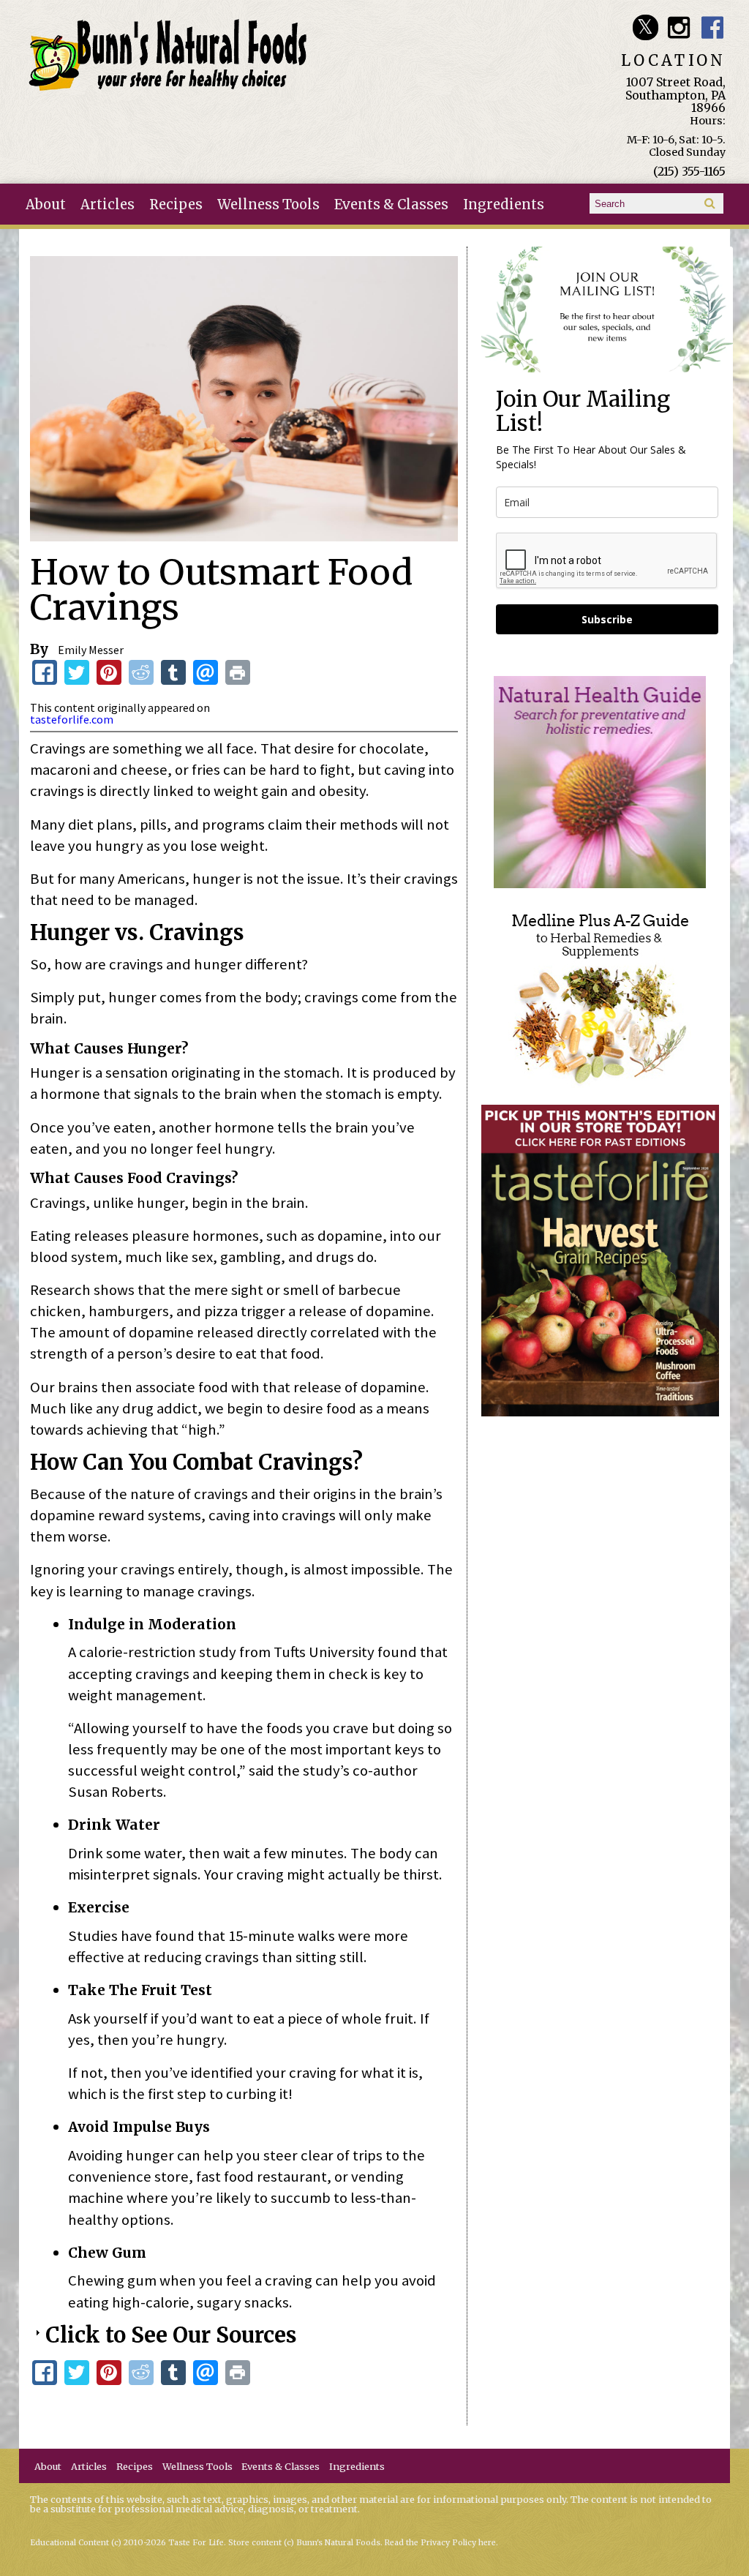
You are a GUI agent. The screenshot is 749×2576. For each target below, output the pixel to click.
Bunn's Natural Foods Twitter (646, 27)
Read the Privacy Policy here (440, 2543)
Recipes (176, 204)
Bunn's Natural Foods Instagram (679, 27)
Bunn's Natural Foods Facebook (713, 27)
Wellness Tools (268, 204)
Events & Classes (391, 204)
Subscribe (607, 619)
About (46, 204)
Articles (108, 204)
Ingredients (504, 204)
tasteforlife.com (72, 719)
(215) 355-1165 (689, 171)
